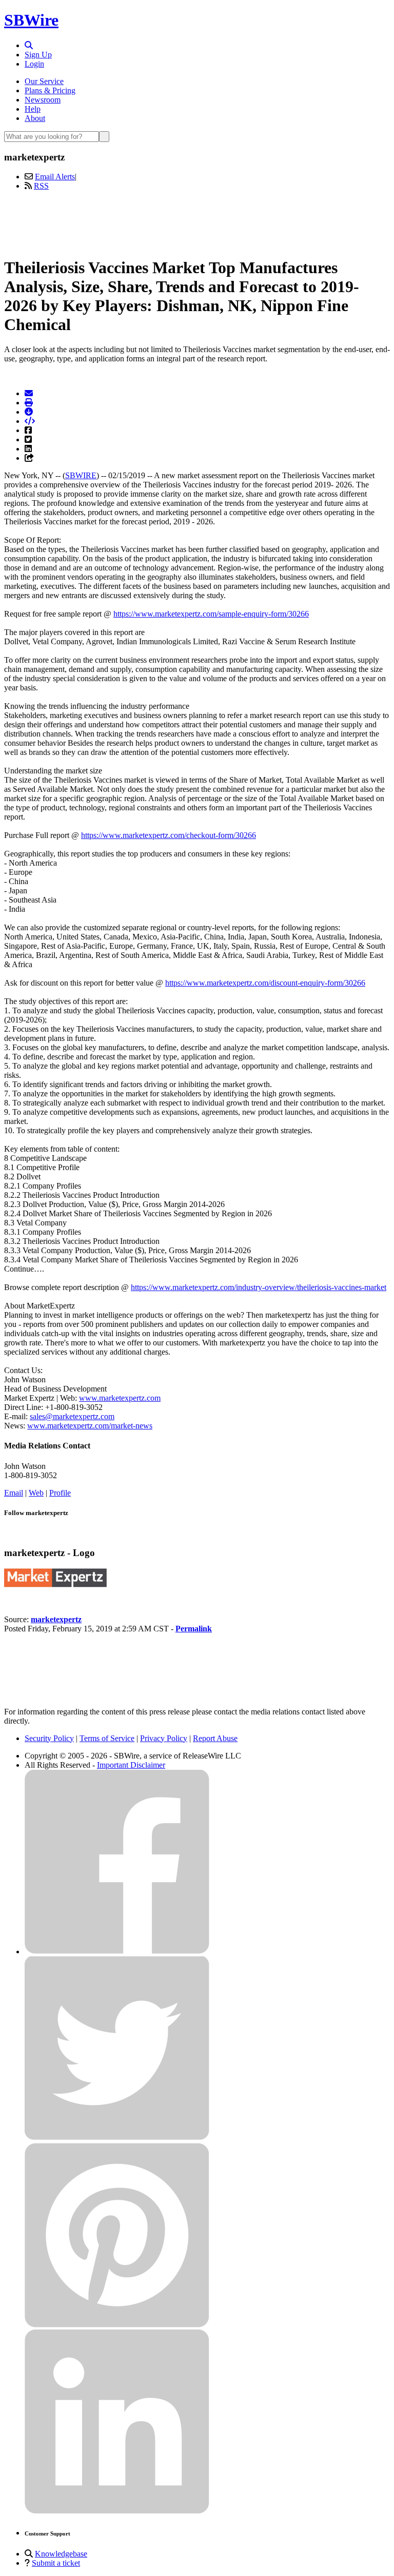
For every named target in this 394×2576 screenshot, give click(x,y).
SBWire (31, 20)
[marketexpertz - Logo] (55, 1585)
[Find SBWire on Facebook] (117, 1951)
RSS (41, 186)
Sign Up (38, 55)
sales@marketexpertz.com (72, 1416)
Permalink (194, 1629)
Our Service (44, 81)
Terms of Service (107, 1738)
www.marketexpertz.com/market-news (90, 1426)
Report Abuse (215, 1738)
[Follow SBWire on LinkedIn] (117, 2511)
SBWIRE (81, 475)
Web (36, 1493)
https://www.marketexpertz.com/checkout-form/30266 (169, 835)
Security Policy (49, 1738)
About (35, 118)
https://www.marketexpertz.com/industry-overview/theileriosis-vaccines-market (259, 1287)
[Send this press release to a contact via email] (29, 393)
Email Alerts (55, 177)
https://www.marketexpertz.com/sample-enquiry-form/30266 (211, 614)
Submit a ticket (56, 2563)
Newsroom (43, 100)
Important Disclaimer (131, 1765)
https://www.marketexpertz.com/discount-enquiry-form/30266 (265, 983)
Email (14, 1493)
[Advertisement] (197, 222)
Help (33, 109)
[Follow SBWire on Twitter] (117, 2138)
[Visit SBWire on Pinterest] (117, 2325)
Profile (60, 1493)
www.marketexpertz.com (120, 1398)
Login (34, 64)
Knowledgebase (61, 2554)
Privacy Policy (164, 1738)
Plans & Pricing (50, 90)
